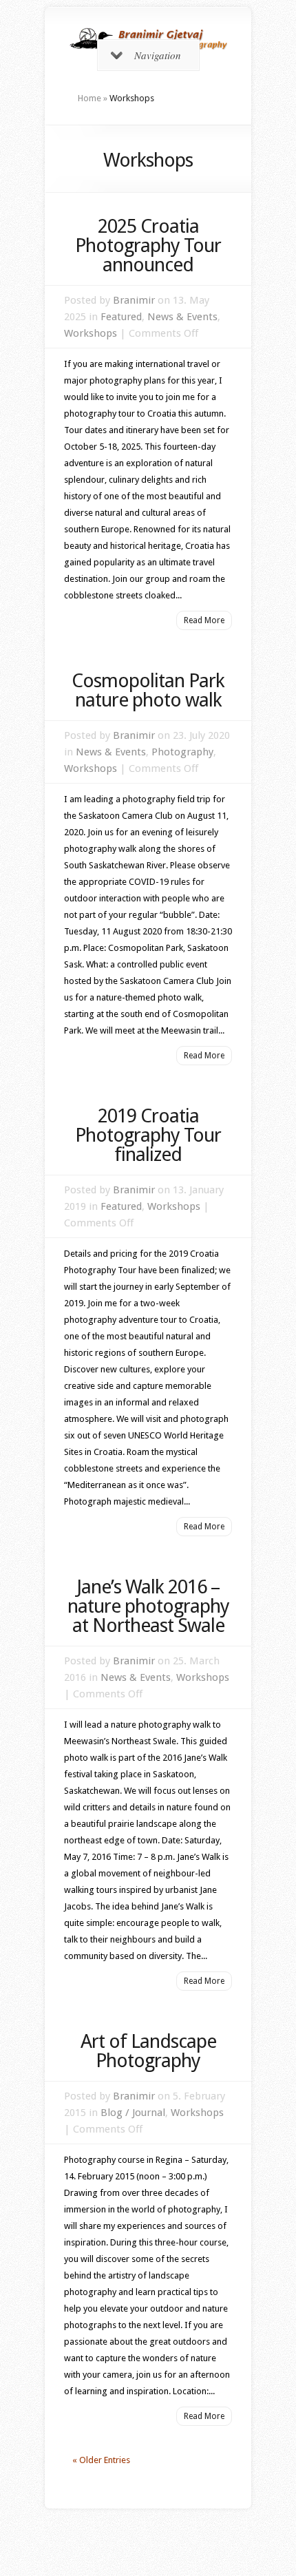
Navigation (158, 55)
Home (89, 98)
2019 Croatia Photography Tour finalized (148, 1135)
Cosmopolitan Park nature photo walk (148, 690)
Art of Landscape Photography (148, 2051)
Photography (182, 752)
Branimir (134, 300)
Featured (121, 317)
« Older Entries (101, 2460)
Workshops (91, 333)
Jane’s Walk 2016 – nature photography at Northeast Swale (148, 1606)
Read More (204, 620)
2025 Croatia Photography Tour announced (148, 245)
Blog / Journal (133, 2113)
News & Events (182, 317)
